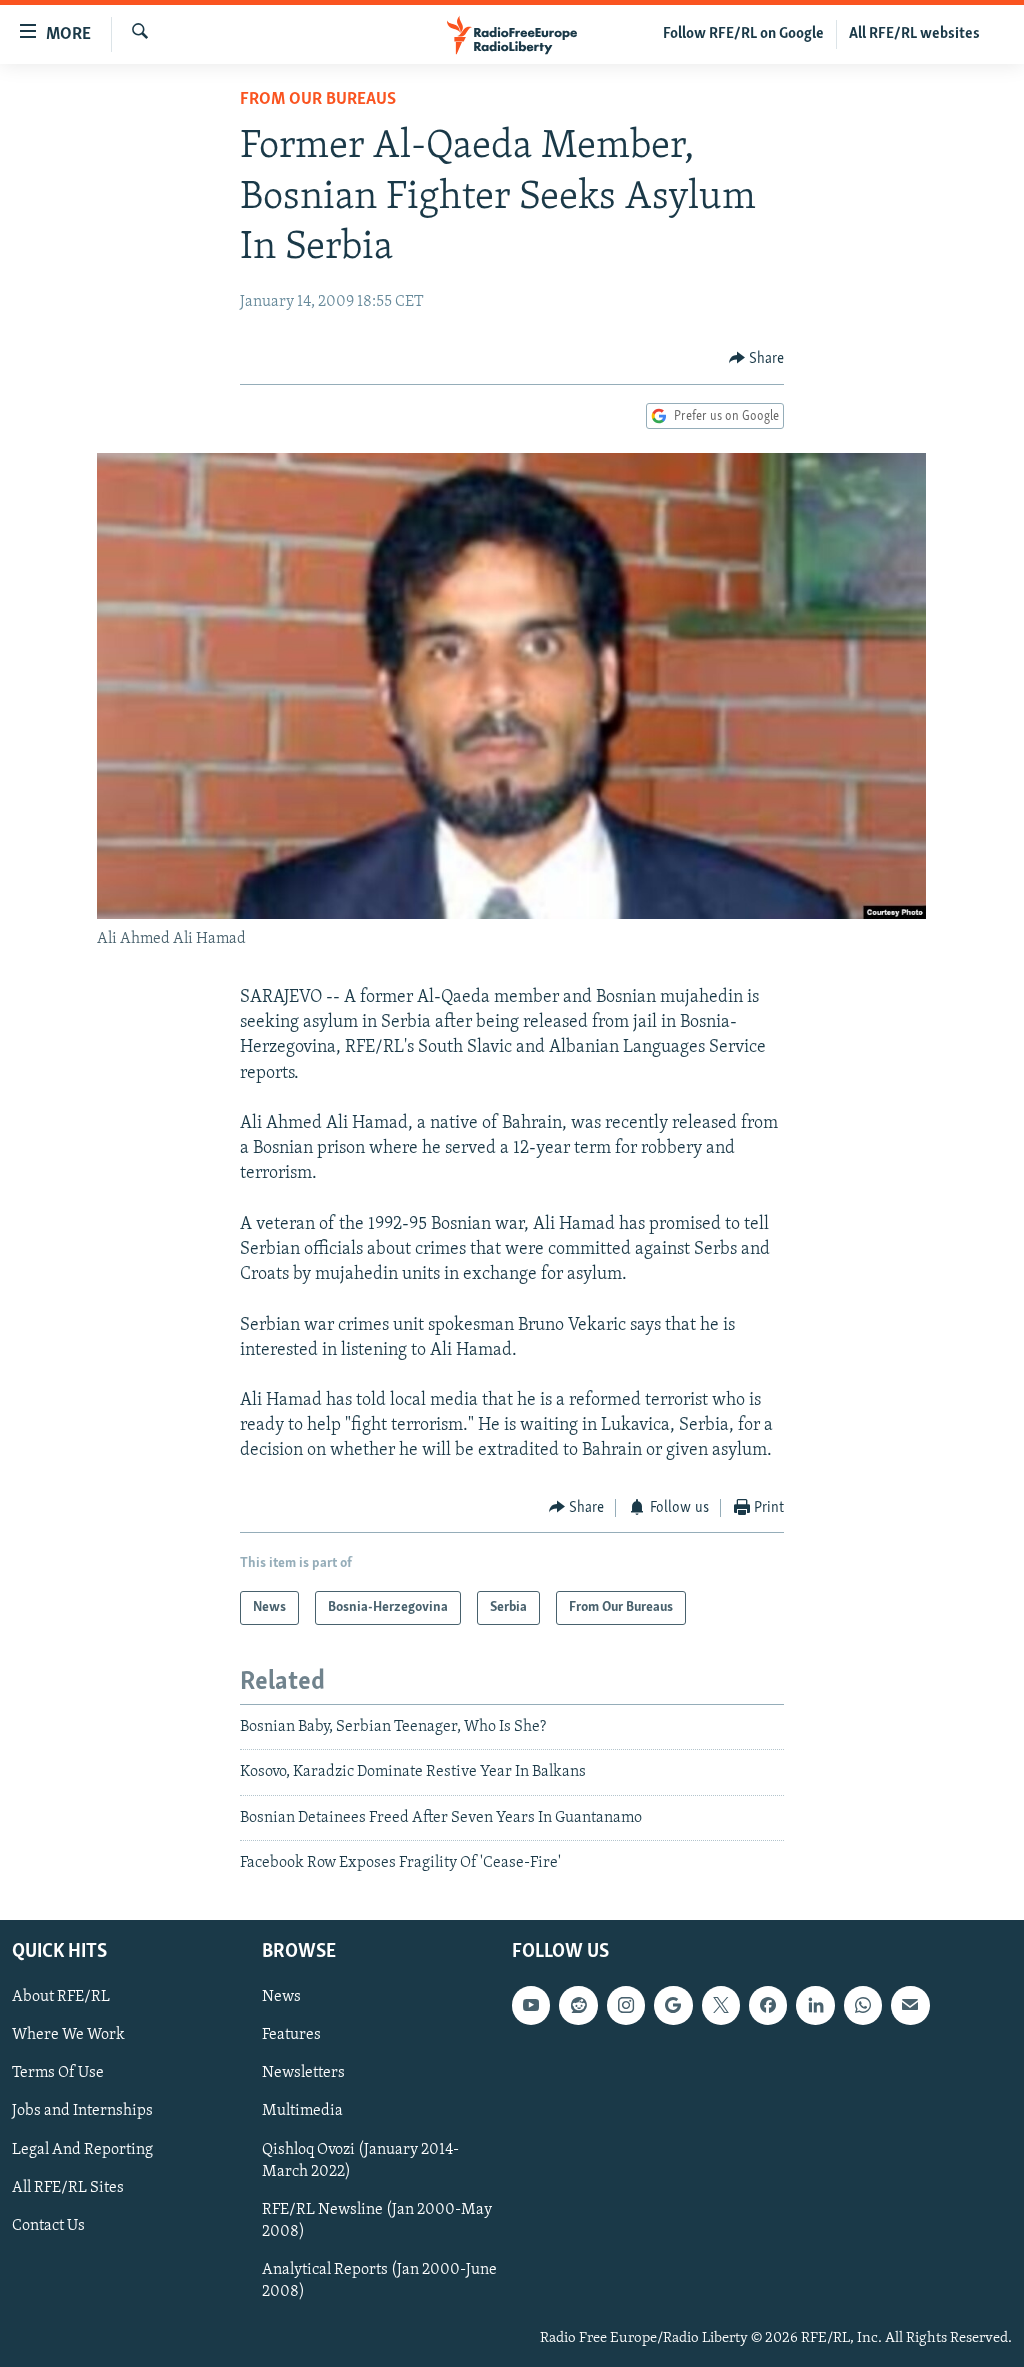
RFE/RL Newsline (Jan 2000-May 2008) (377, 2220)
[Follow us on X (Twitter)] (721, 2005)
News (281, 1997)
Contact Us (48, 2225)
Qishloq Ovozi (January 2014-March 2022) (360, 2160)
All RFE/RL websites (914, 34)
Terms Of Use (58, 2073)
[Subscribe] (910, 2005)
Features (291, 2035)
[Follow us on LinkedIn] (815, 2005)
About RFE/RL (61, 1997)
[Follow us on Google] (673, 2005)
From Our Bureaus (318, 100)
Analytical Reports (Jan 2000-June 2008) (379, 2280)
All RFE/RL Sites (68, 2187)
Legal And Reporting (82, 2149)
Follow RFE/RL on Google (743, 34)
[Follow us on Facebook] (768, 2005)
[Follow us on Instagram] (626, 2005)
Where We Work (68, 2035)
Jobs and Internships (82, 2111)
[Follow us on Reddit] (578, 2005)
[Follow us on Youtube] (531, 2005)
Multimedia (302, 2111)
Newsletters (303, 2073)
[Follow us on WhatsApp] (863, 2005)
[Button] (757, 359)
